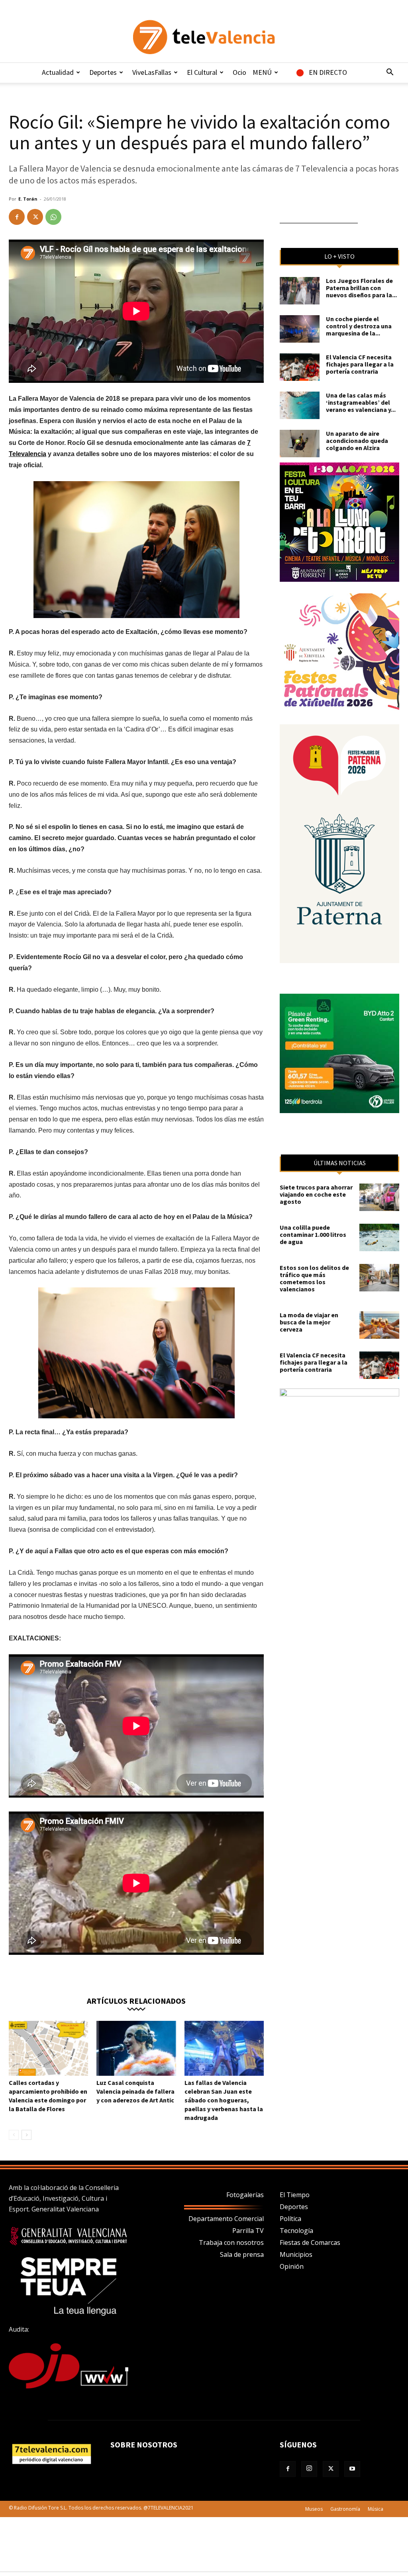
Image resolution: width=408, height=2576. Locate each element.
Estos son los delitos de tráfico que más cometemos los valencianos (314, 1278)
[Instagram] (309, 2469)
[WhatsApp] (53, 217)
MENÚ (262, 72)
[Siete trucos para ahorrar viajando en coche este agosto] (379, 1197)
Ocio (239, 72)
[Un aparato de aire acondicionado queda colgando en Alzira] (300, 444)
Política (290, 2219)
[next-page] (26, 2135)
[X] (35, 217)
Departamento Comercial (226, 2219)
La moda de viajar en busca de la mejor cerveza (309, 1322)
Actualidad (58, 72)
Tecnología (296, 2231)
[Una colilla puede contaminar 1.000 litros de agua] (379, 1237)
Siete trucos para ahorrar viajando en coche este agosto (316, 1194)
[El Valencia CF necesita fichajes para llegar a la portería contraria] (300, 367)
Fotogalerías (245, 2195)
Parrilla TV (248, 2231)
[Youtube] (352, 2469)
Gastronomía (345, 2509)
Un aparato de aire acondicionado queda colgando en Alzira (357, 441)
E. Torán (28, 199)
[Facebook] (17, 217)
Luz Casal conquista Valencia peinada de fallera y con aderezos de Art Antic (135, 2091)
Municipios (296, 2254)
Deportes (103, 72)
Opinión (292, 2266)
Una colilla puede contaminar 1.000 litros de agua (313, 1234)
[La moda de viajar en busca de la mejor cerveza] (379, 1325)
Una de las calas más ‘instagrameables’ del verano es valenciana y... (361, 402)
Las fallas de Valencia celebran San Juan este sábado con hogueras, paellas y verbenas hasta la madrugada (224, 2100)
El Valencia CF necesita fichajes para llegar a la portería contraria (360, 364)
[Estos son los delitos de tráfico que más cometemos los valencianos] (379, 1278)
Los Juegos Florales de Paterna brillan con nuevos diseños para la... (361, 288)
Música (376, 2509)
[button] (390, 73)
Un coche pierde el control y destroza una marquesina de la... (359, 326)
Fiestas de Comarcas (310, 2243)
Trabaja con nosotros (231, 2243)
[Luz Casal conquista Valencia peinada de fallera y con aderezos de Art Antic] (136, 2048)
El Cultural (202, 72)
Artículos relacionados (136, 2000)
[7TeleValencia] (204, 37)
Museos (314, 2509)
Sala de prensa (242, 2254)
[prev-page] (14, 2135)
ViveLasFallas (152, 72)
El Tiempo (295, 2195)
